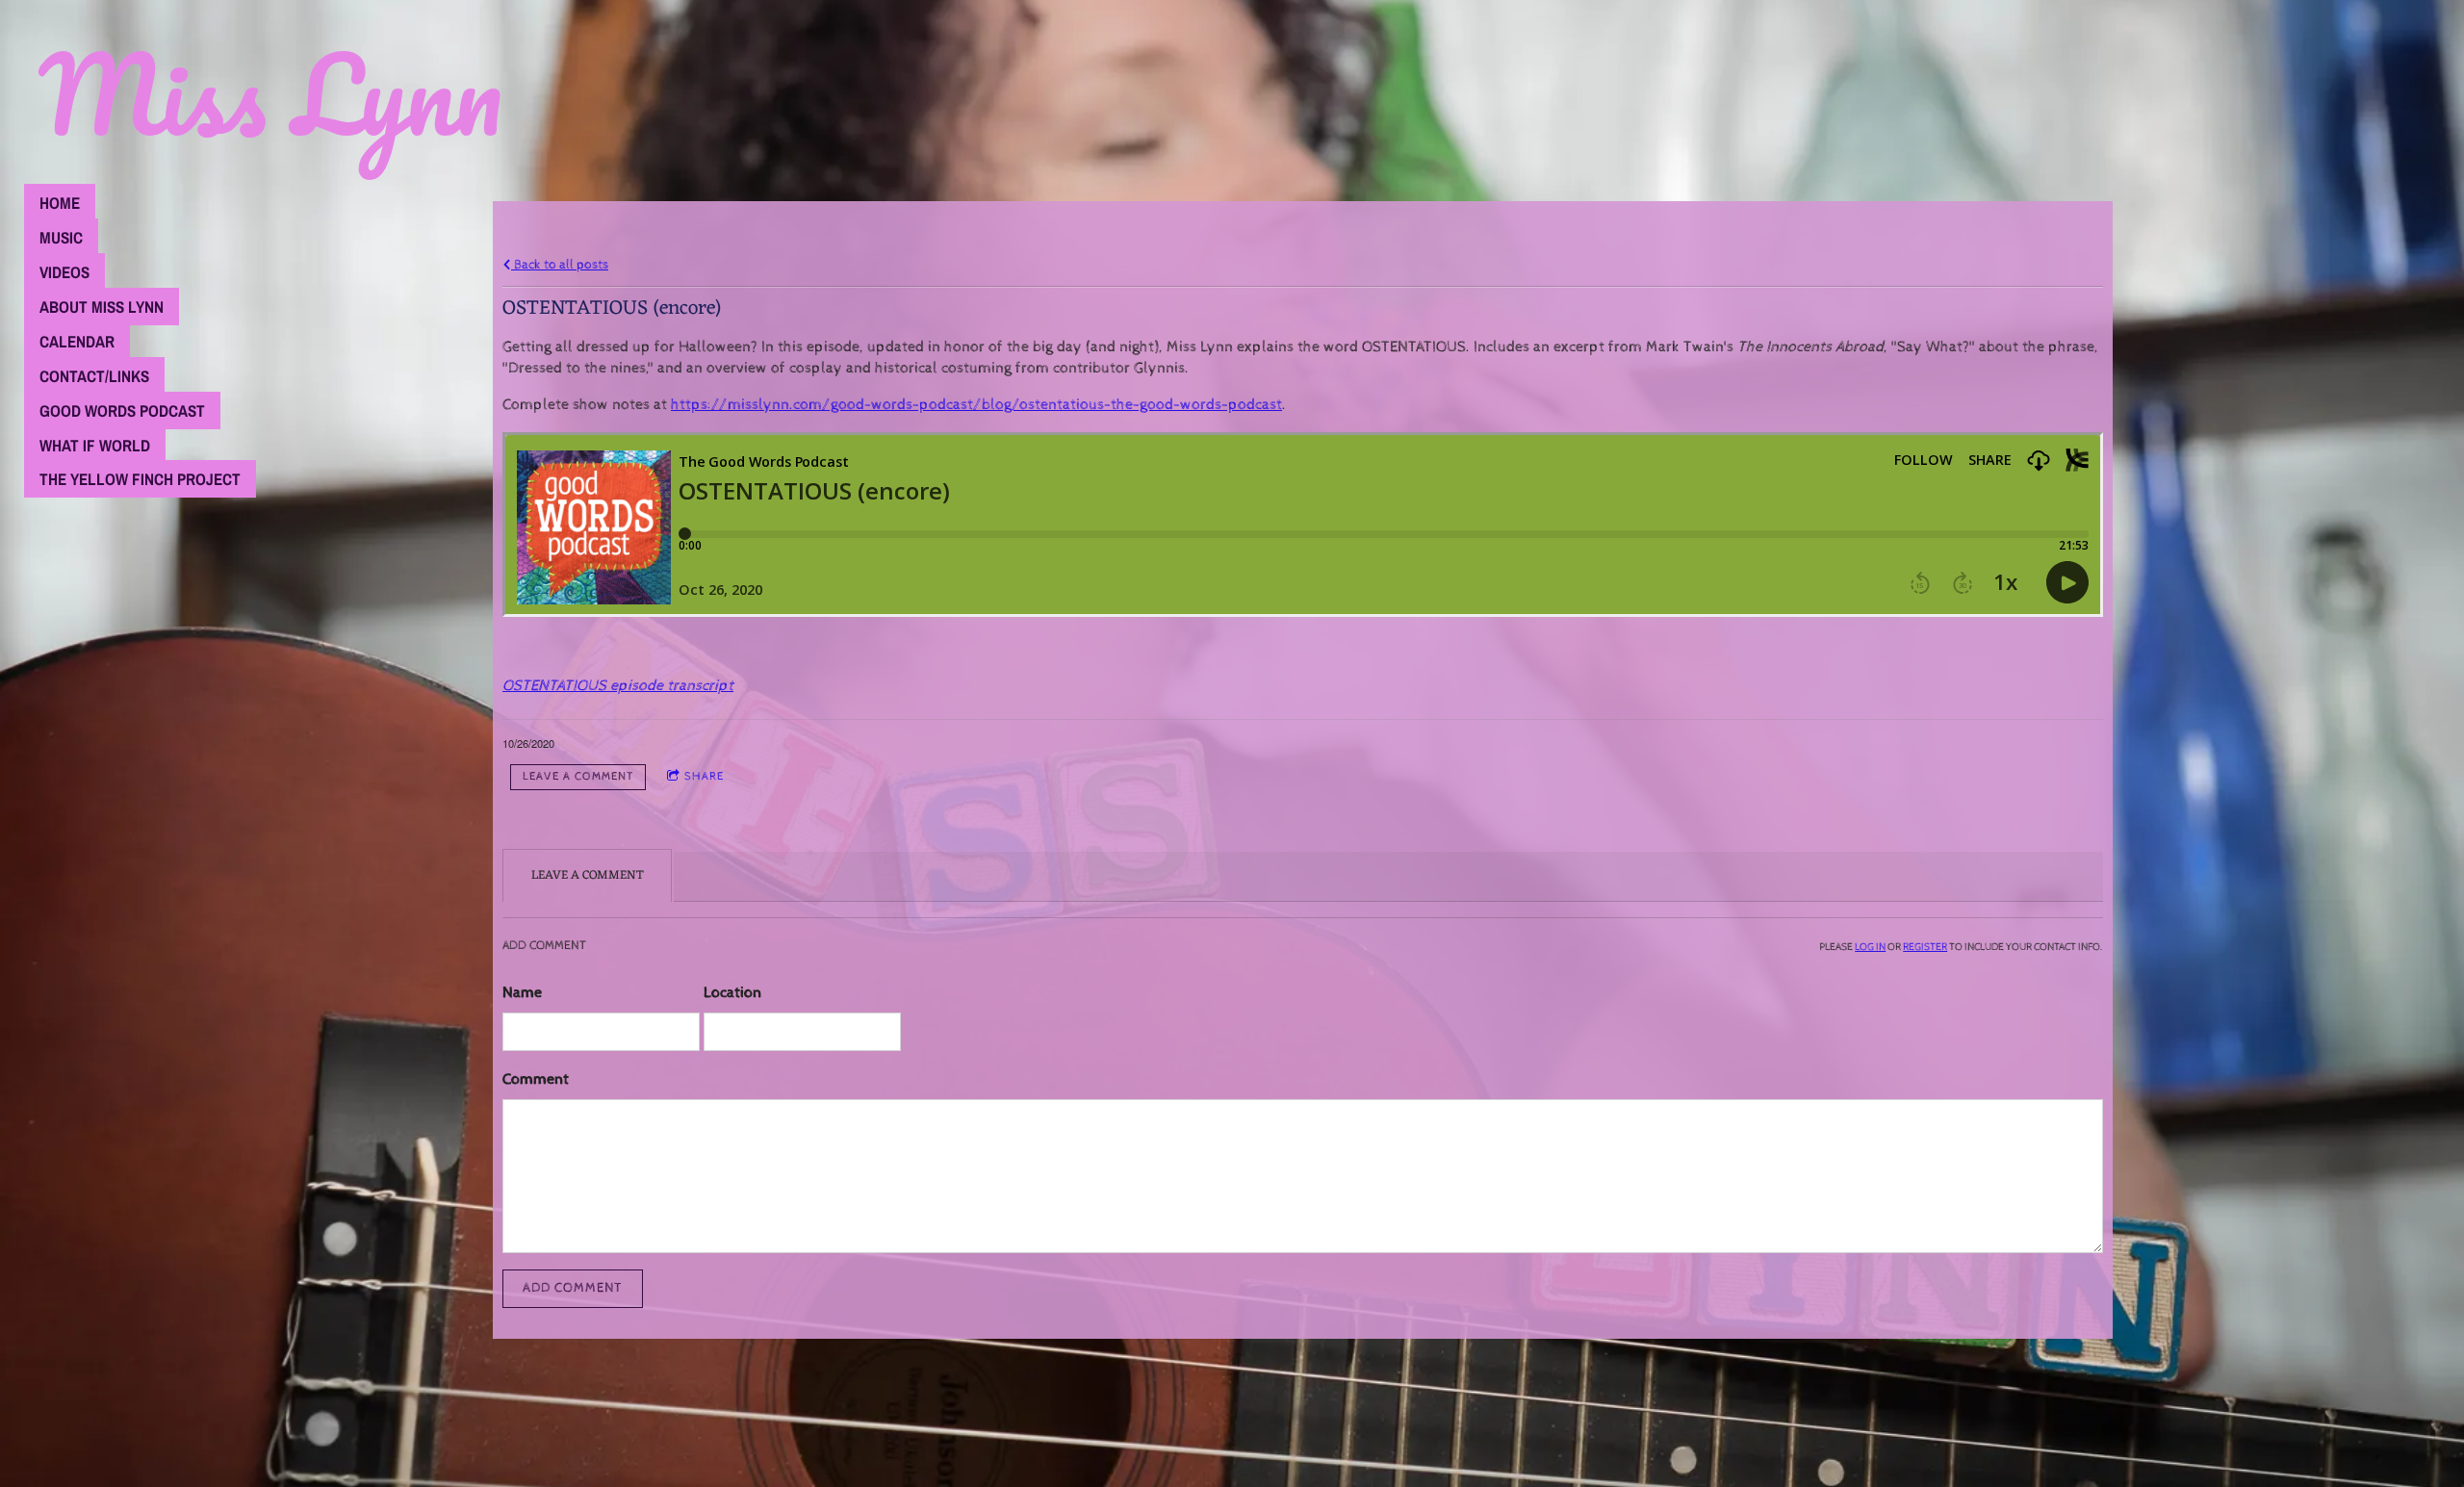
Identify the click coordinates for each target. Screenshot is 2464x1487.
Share (704, 777)
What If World (95, 445)
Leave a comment (578, 777)
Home (60, 203)
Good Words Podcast (122, 410)
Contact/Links (94, 376)
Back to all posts (560, 264)
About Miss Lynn (102, 307)
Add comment (573, 1288)
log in (1870, 947)
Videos (64, 272)
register (1925, 947)
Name (522, 993)
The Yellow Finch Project (140, 479)
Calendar (77, 341)
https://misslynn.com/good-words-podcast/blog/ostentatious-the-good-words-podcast (976, 405)
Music (61, 237)
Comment (536, 1079)
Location (732, 993)
